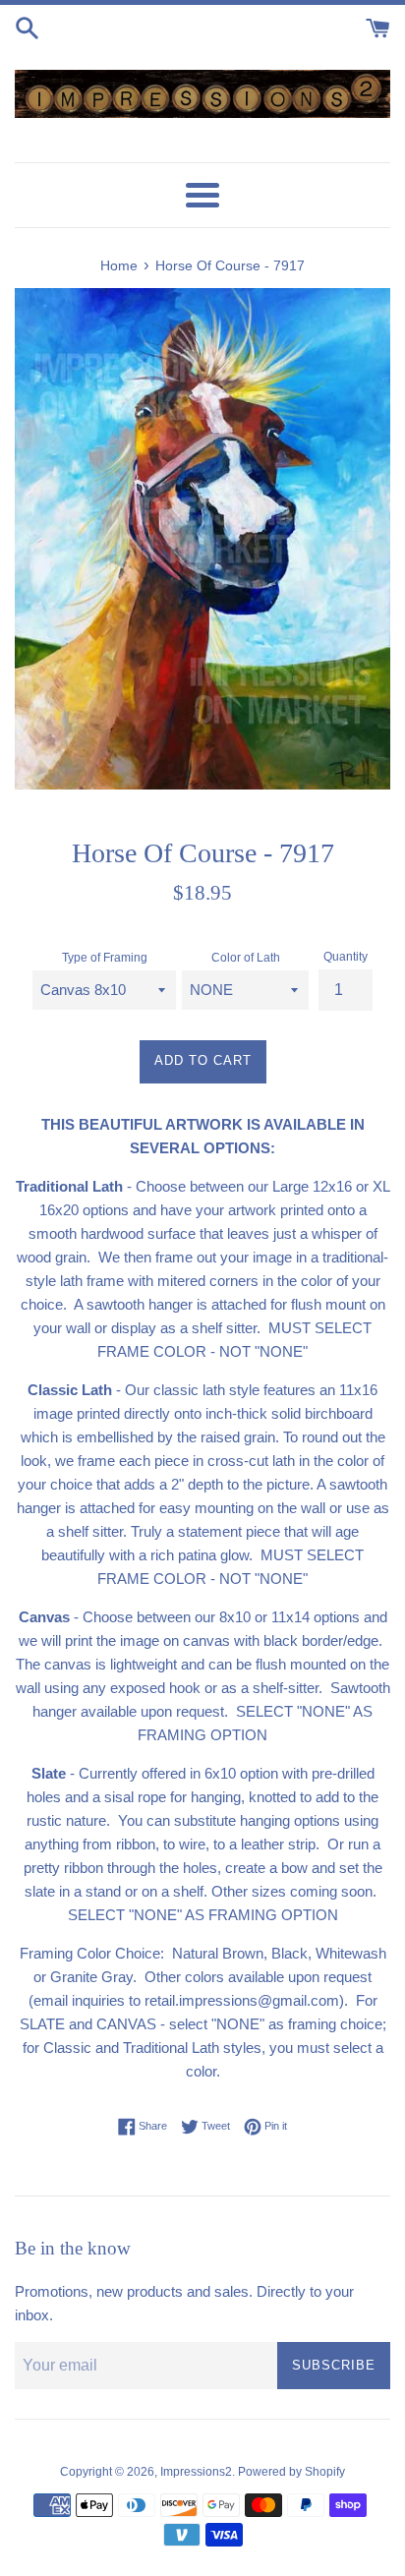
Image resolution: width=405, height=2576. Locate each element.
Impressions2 (196, 2472)
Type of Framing (105, 958)
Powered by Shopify (291, 2472)
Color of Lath (246, 958)
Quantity (346, 957)
